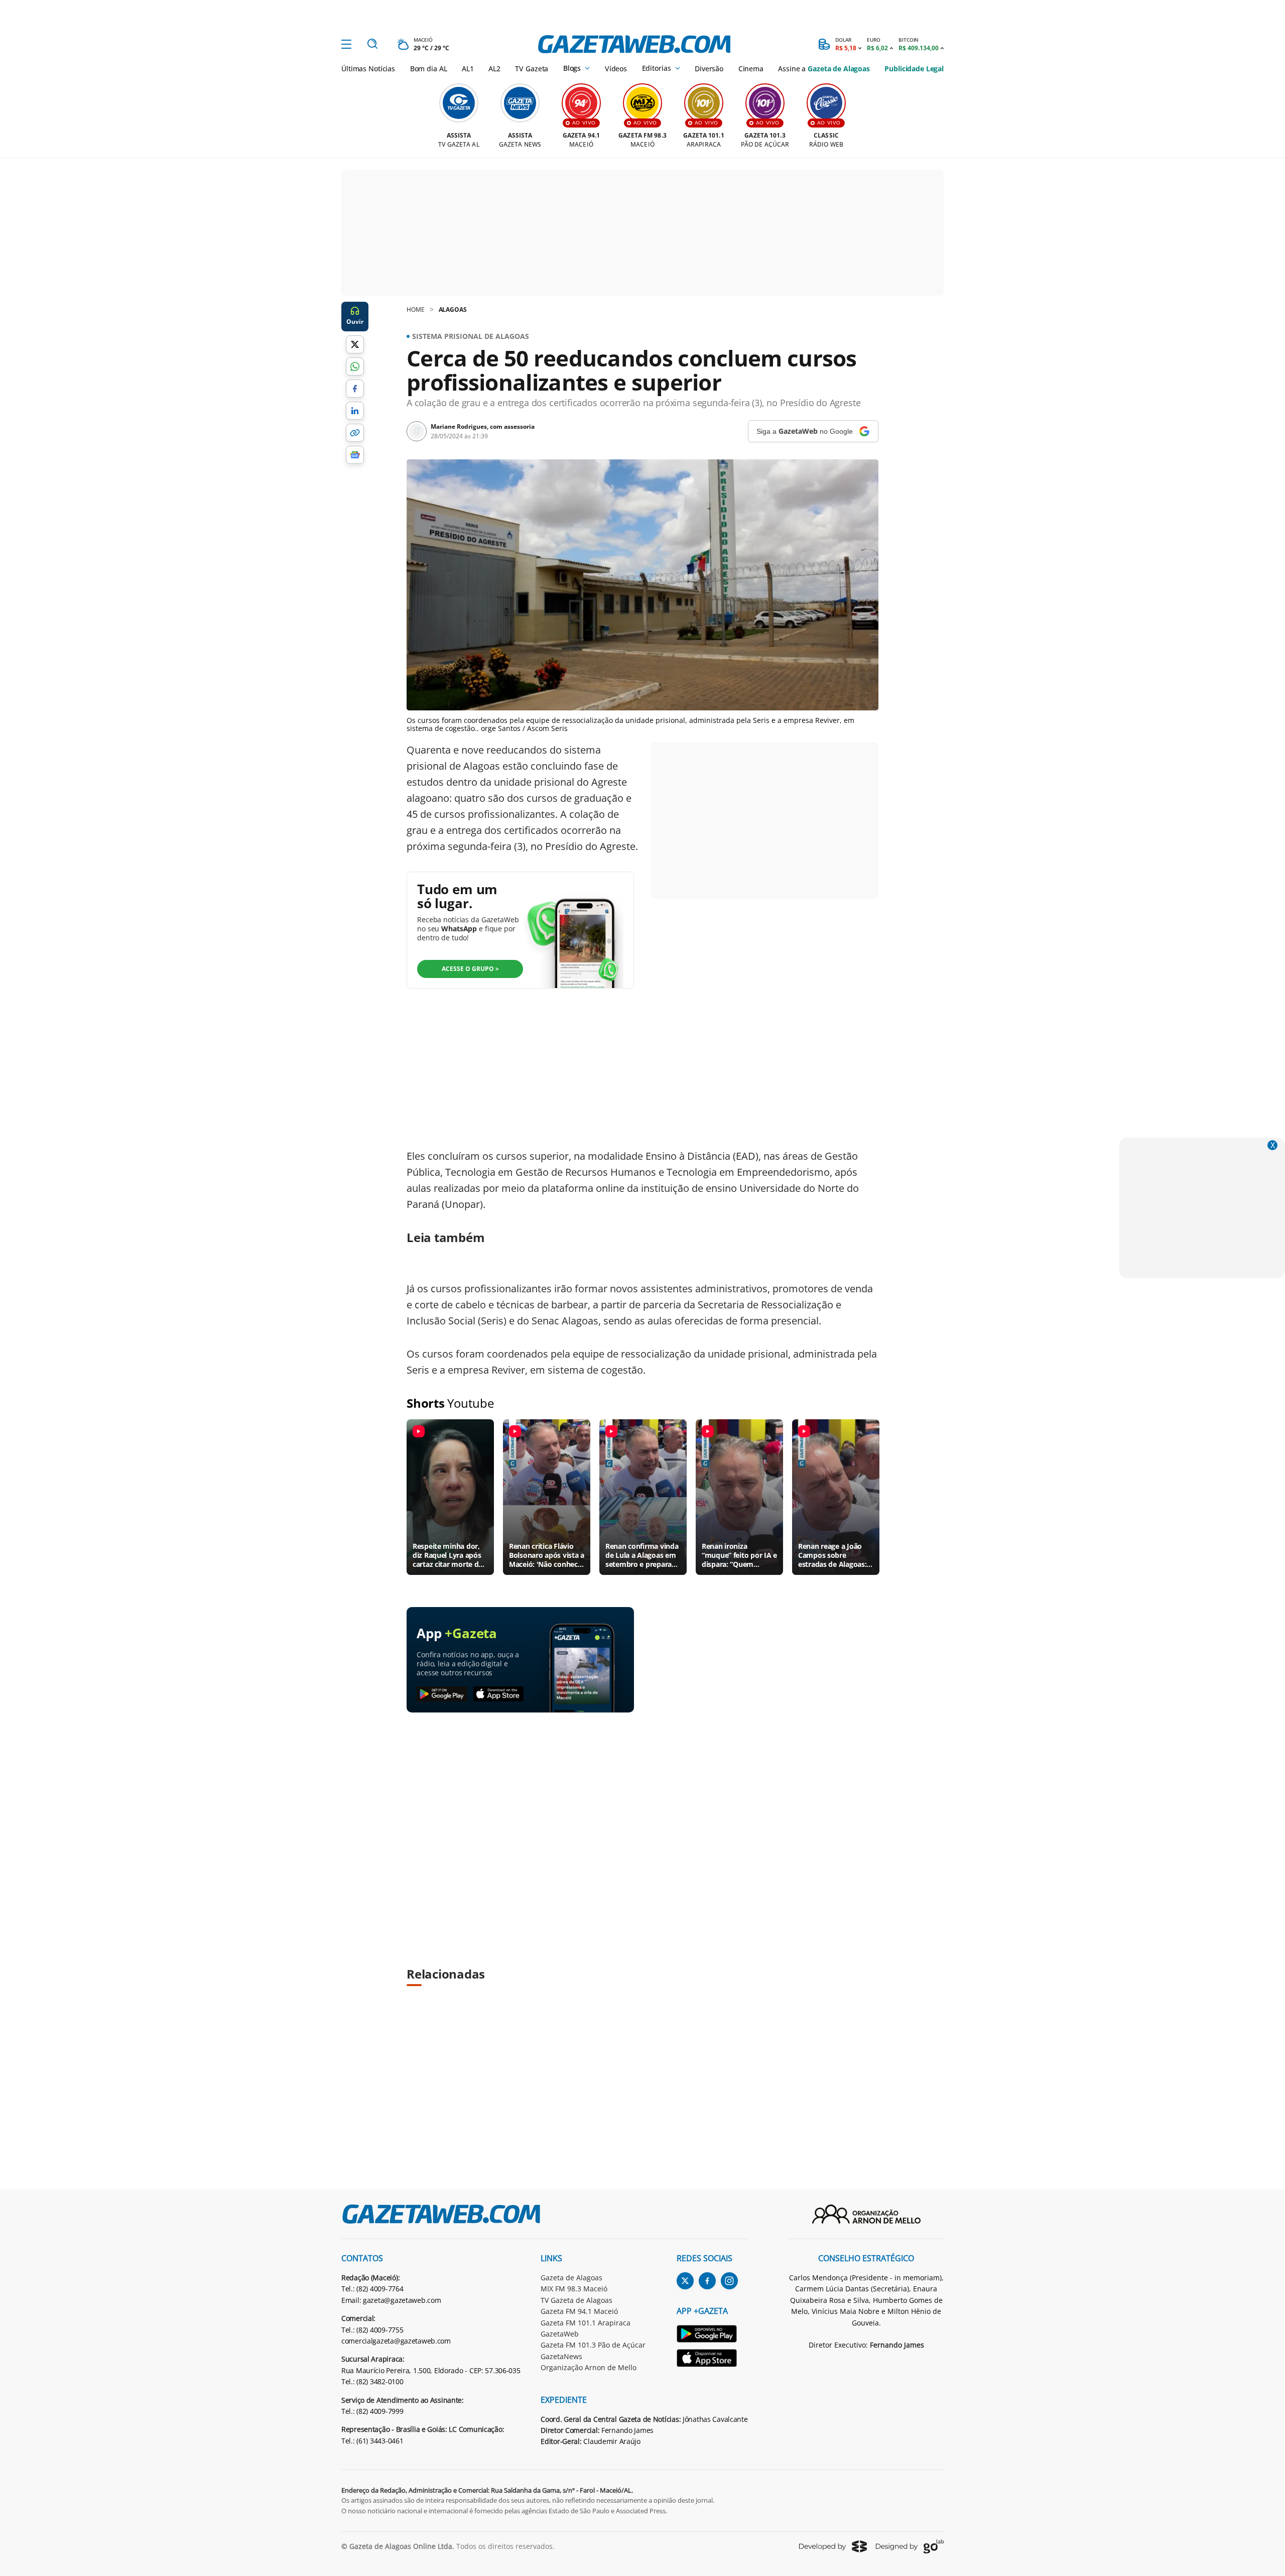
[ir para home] (634, 44)
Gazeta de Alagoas (571, 2278)
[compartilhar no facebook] (355, 389)
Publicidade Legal (914, 69)
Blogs (572, 68)
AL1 (468, 69)
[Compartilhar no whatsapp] (355, 366)
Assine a (824, 69)
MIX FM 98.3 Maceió (574, 2289)
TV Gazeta (532, 69)
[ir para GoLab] (910, 2546)
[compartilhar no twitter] (355, 344)
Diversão (709, 69)
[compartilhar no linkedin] (355, 411)
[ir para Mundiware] (833, 2546)
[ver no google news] (355, 455)
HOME (416, 310)
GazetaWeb (560, 2334)
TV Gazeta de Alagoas (576, 2300)
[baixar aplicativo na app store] (499, 1694)
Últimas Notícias (368, 69)
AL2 (494, 69)
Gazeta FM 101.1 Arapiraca (586, 2323)
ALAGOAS (453, 310)
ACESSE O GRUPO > (470, 969)
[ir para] (713, 2335)
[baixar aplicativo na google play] (442, 1694)
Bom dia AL (429, 69)
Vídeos (616, 69)
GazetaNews (561, 2356)
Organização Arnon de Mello (589, 2367)
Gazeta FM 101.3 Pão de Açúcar (593, 2345)
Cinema (751, 69)
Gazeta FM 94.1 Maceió (579, 2311)
